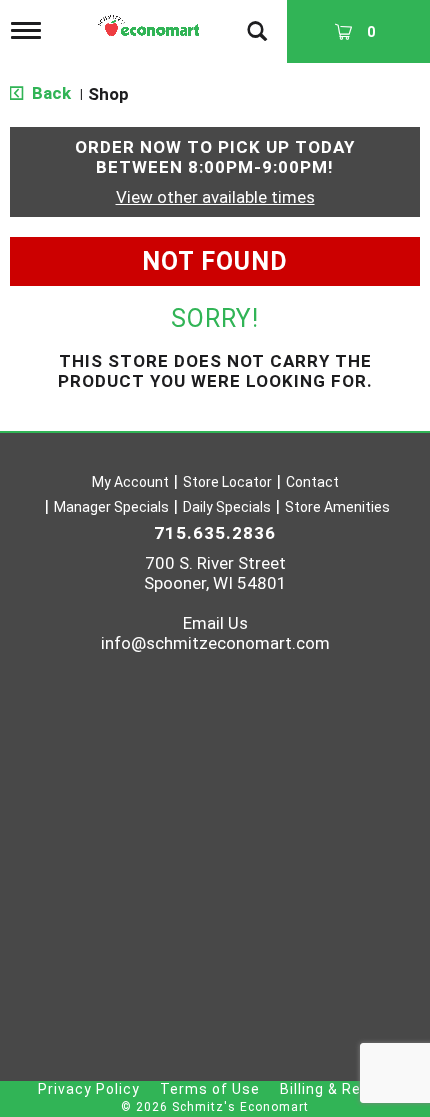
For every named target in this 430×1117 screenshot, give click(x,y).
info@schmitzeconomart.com (215, 643)
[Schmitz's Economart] (151, 21)
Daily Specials (227, 507)
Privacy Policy (89, 1089)
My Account (130, 482)
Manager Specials (111, 507)
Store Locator (227, 482)
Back (49, 93)
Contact (312, 482)
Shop (108, 94)
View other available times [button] (215, 197)
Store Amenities (337, 507)
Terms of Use (210, 1089)
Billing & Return (336, 1089)
